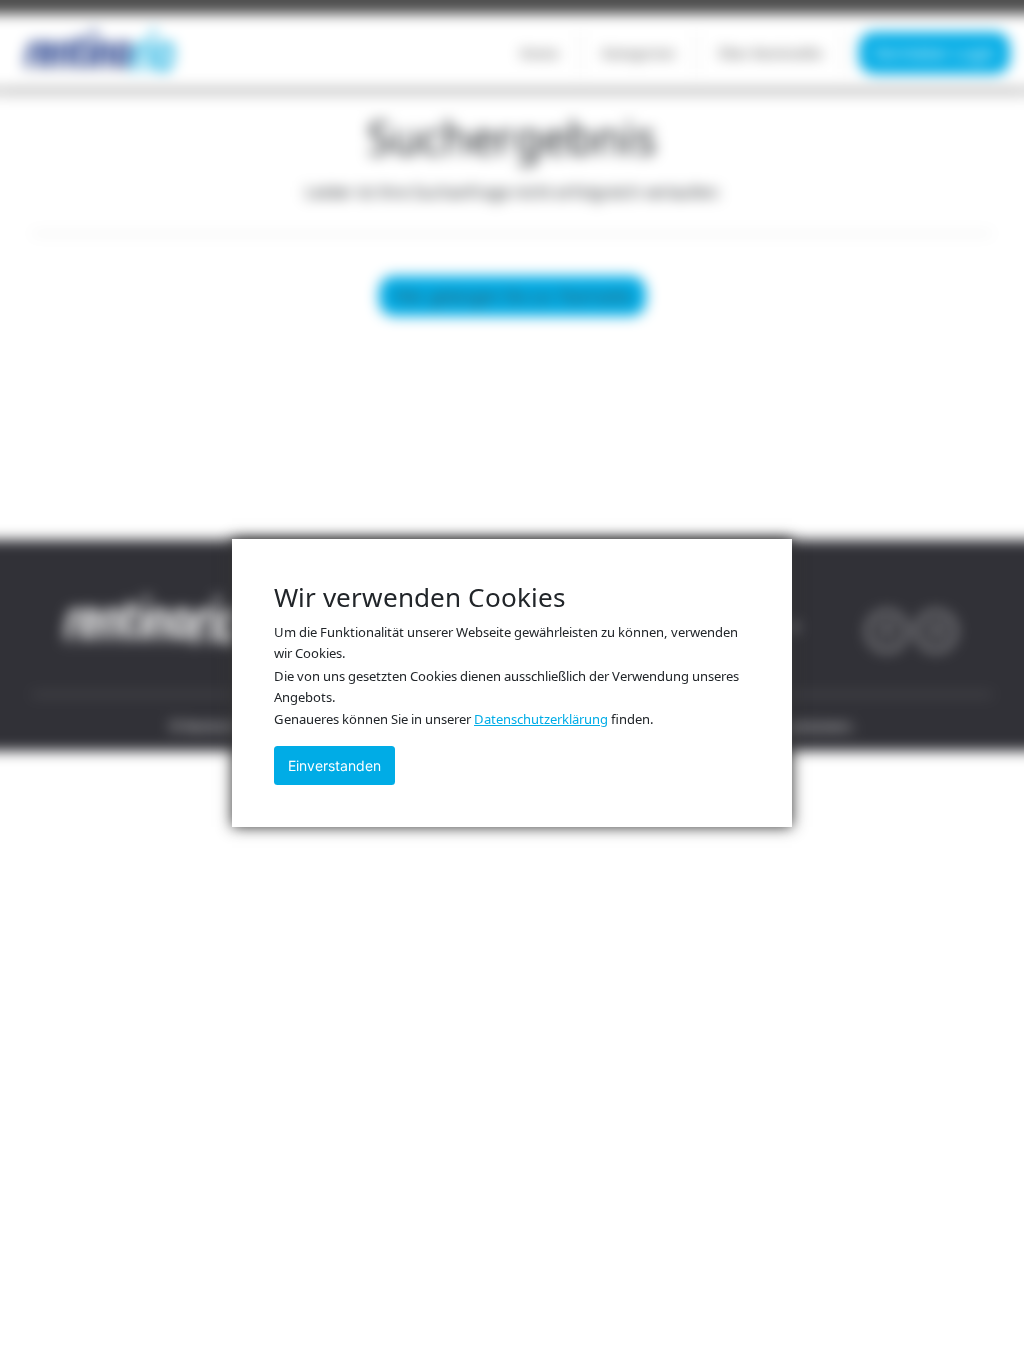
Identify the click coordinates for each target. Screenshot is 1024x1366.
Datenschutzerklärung (541, 719)
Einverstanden (334, 765)
